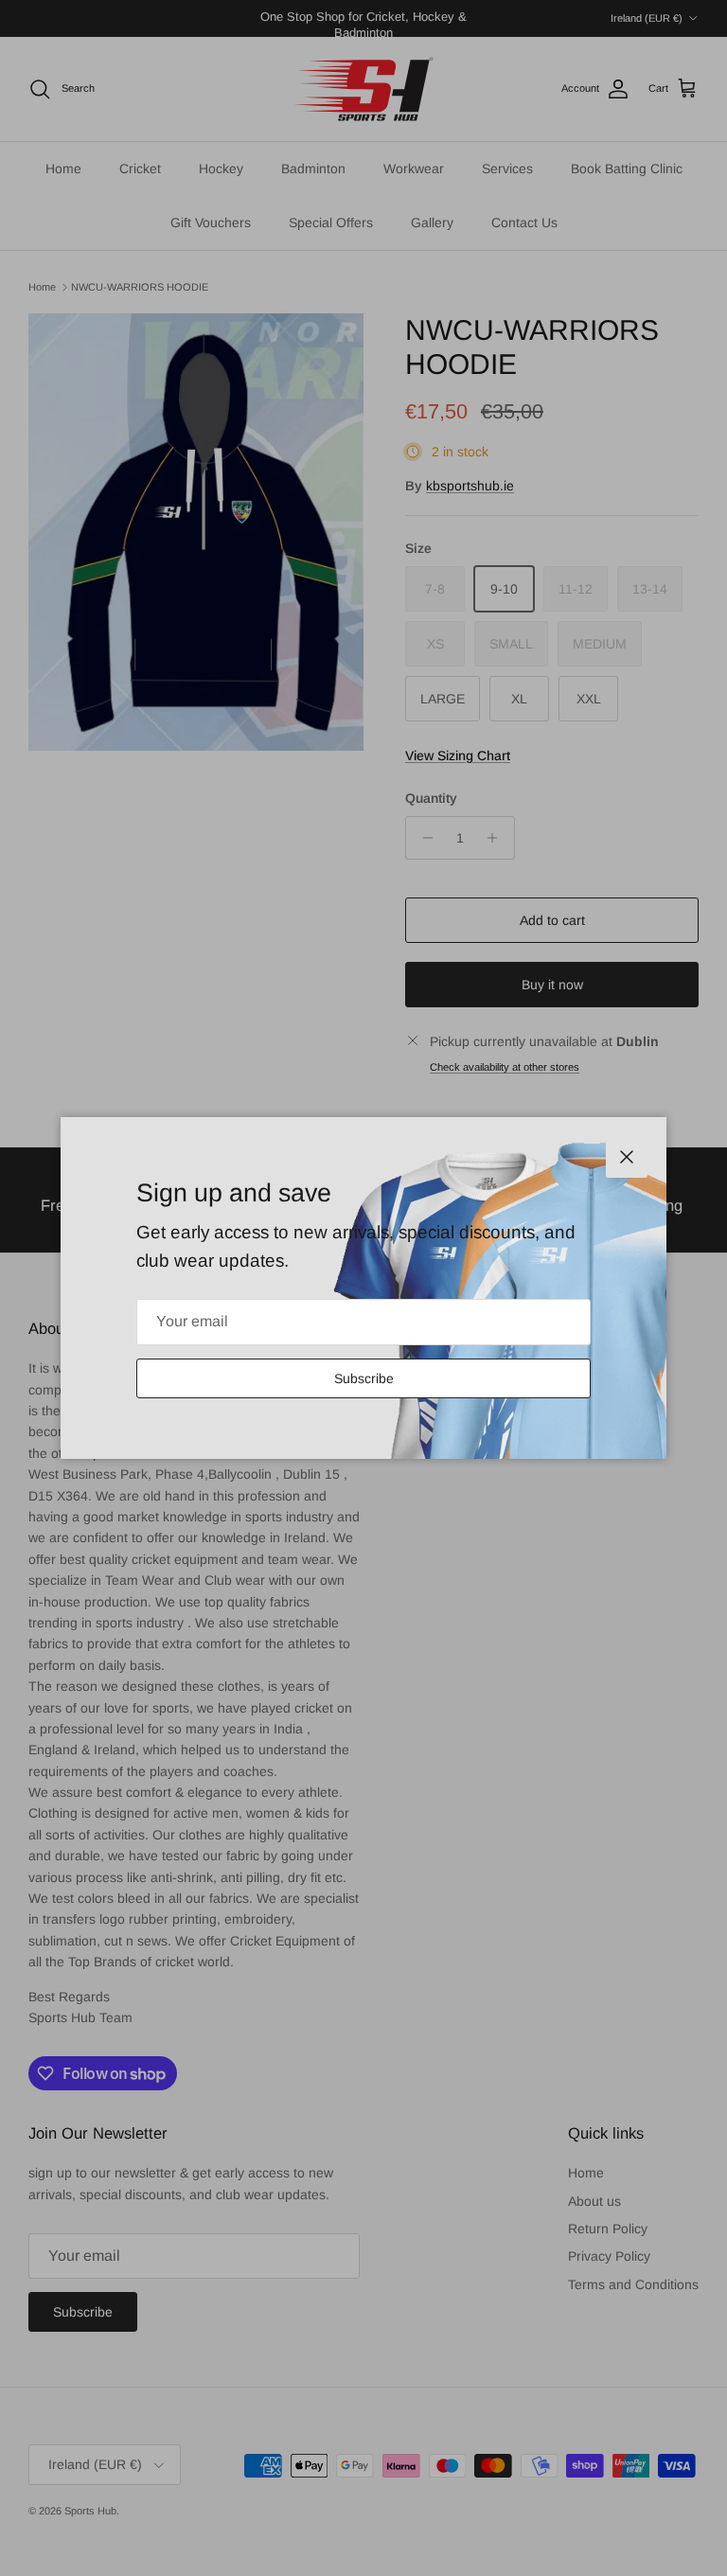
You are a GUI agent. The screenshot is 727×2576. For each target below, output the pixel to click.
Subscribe (364, 1378)
